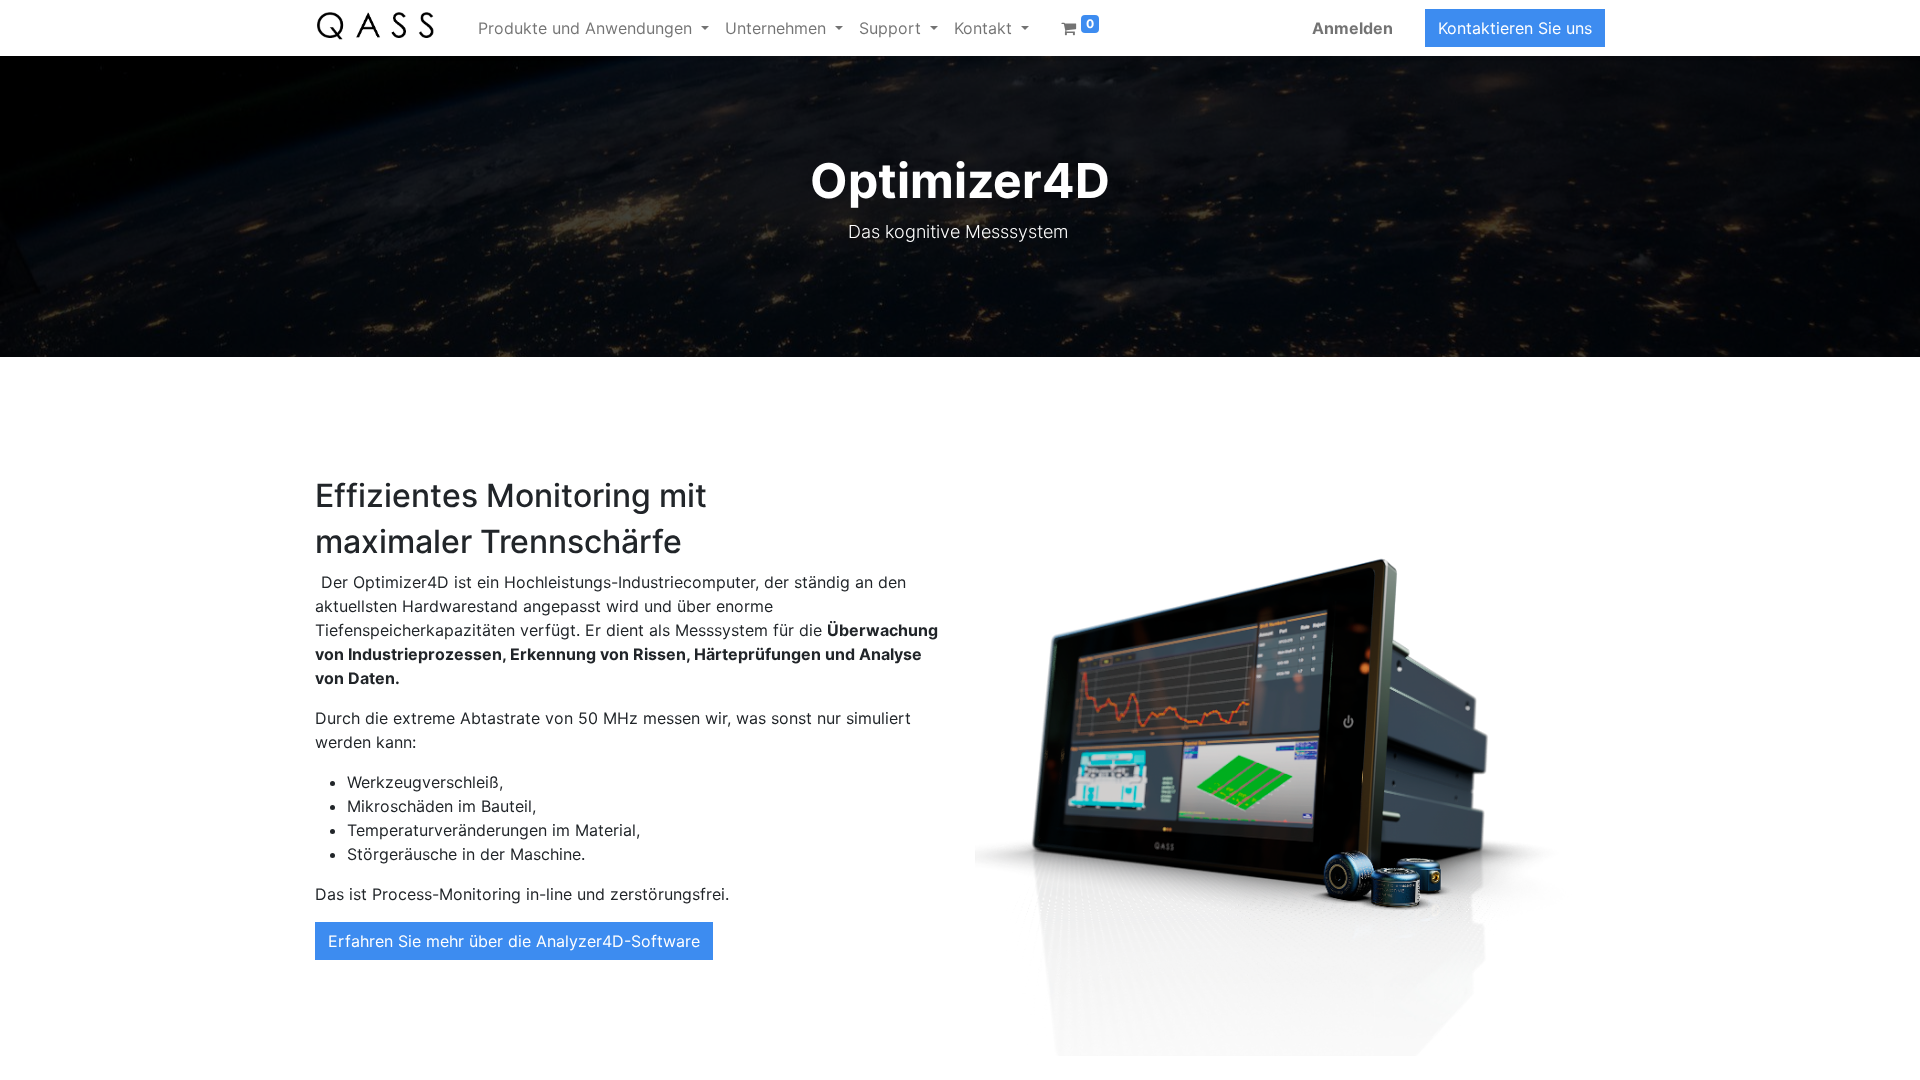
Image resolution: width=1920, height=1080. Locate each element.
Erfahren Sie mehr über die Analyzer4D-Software (514, 941)
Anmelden (1352, 28)
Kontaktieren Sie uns (1515, 28)
